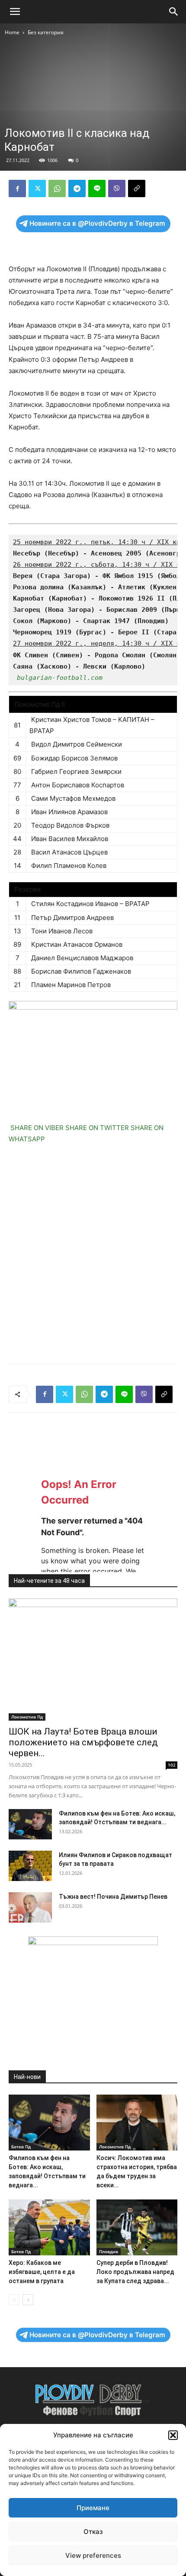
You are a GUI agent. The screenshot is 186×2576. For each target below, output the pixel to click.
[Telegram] (77, 188)
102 (172, 1765)
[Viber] (117, 188)
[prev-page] (14, 2300)
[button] (173, 2435)
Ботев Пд (21, 2147)
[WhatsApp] (57, 188)
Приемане (93, 2508)
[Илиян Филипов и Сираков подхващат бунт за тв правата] (30, 1866)
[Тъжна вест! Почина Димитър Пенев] (30, 1907)
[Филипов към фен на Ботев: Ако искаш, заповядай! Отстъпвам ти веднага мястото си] (30, 1824)
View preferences (93, 2555)
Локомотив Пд (27, 1717)
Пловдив (109, 2251)
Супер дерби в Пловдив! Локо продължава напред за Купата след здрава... (135, 2272)
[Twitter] (37, 188)
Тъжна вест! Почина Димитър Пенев (113, 1897)
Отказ (93, 2532)
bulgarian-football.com (60, 678)
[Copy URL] (137, 188)
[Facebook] (17, 188)
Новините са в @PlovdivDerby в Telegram (97, 223)
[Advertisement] (93, 1255)
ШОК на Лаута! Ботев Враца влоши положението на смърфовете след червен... (83, 1742)
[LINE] (97, 188)
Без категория (46, 32)
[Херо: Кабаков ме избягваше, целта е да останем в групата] (49, 2227)
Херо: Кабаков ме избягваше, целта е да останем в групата (42, 2272)
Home (12, 32)
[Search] (174, 12)
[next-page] (28, 2300)
